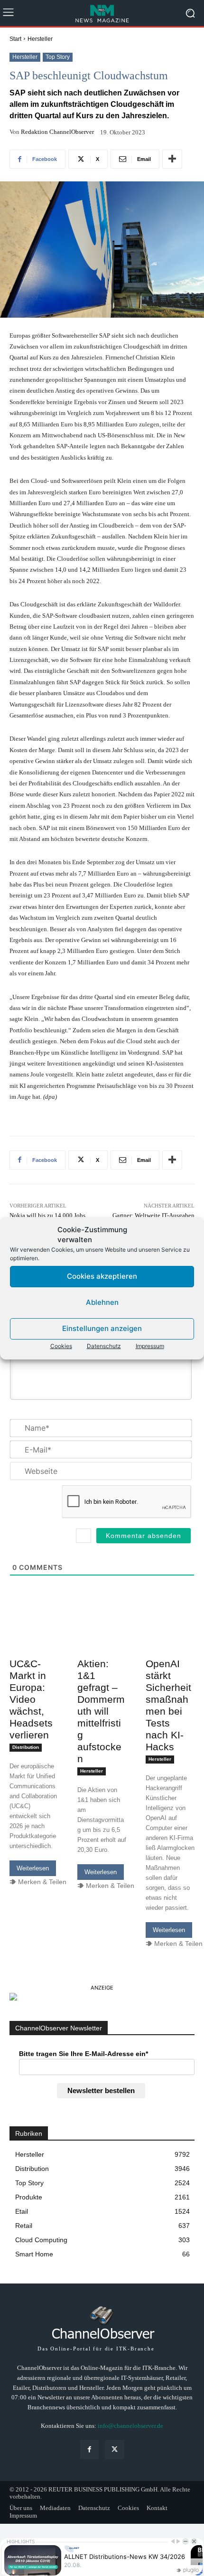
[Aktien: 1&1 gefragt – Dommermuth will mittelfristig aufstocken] (102, 1642)
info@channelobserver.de (130, 2426)
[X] (115, 2449)
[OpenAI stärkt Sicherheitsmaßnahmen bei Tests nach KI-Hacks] (170, 1642)
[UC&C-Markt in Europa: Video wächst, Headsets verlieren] (34, 1642)
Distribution (26, 1747)
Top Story (58, 57)
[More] (172, 159)
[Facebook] (89, 2449)
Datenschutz (104, 1346)
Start (15, 39)
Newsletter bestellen (101, 2090)
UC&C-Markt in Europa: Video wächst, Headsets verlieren (31, 1699)
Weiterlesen (33, 1868)
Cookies (61, 1346)
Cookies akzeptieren (102, 1276)
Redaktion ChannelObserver (57, 132)
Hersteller (40, 39)
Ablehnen (102, 1302)
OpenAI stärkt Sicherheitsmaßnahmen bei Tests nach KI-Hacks (168, 1705)
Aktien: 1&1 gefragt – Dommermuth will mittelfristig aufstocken (101, 1711)
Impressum (150, 1346)
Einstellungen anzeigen (102, 1328)
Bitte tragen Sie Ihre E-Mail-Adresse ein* (83, 2054)
